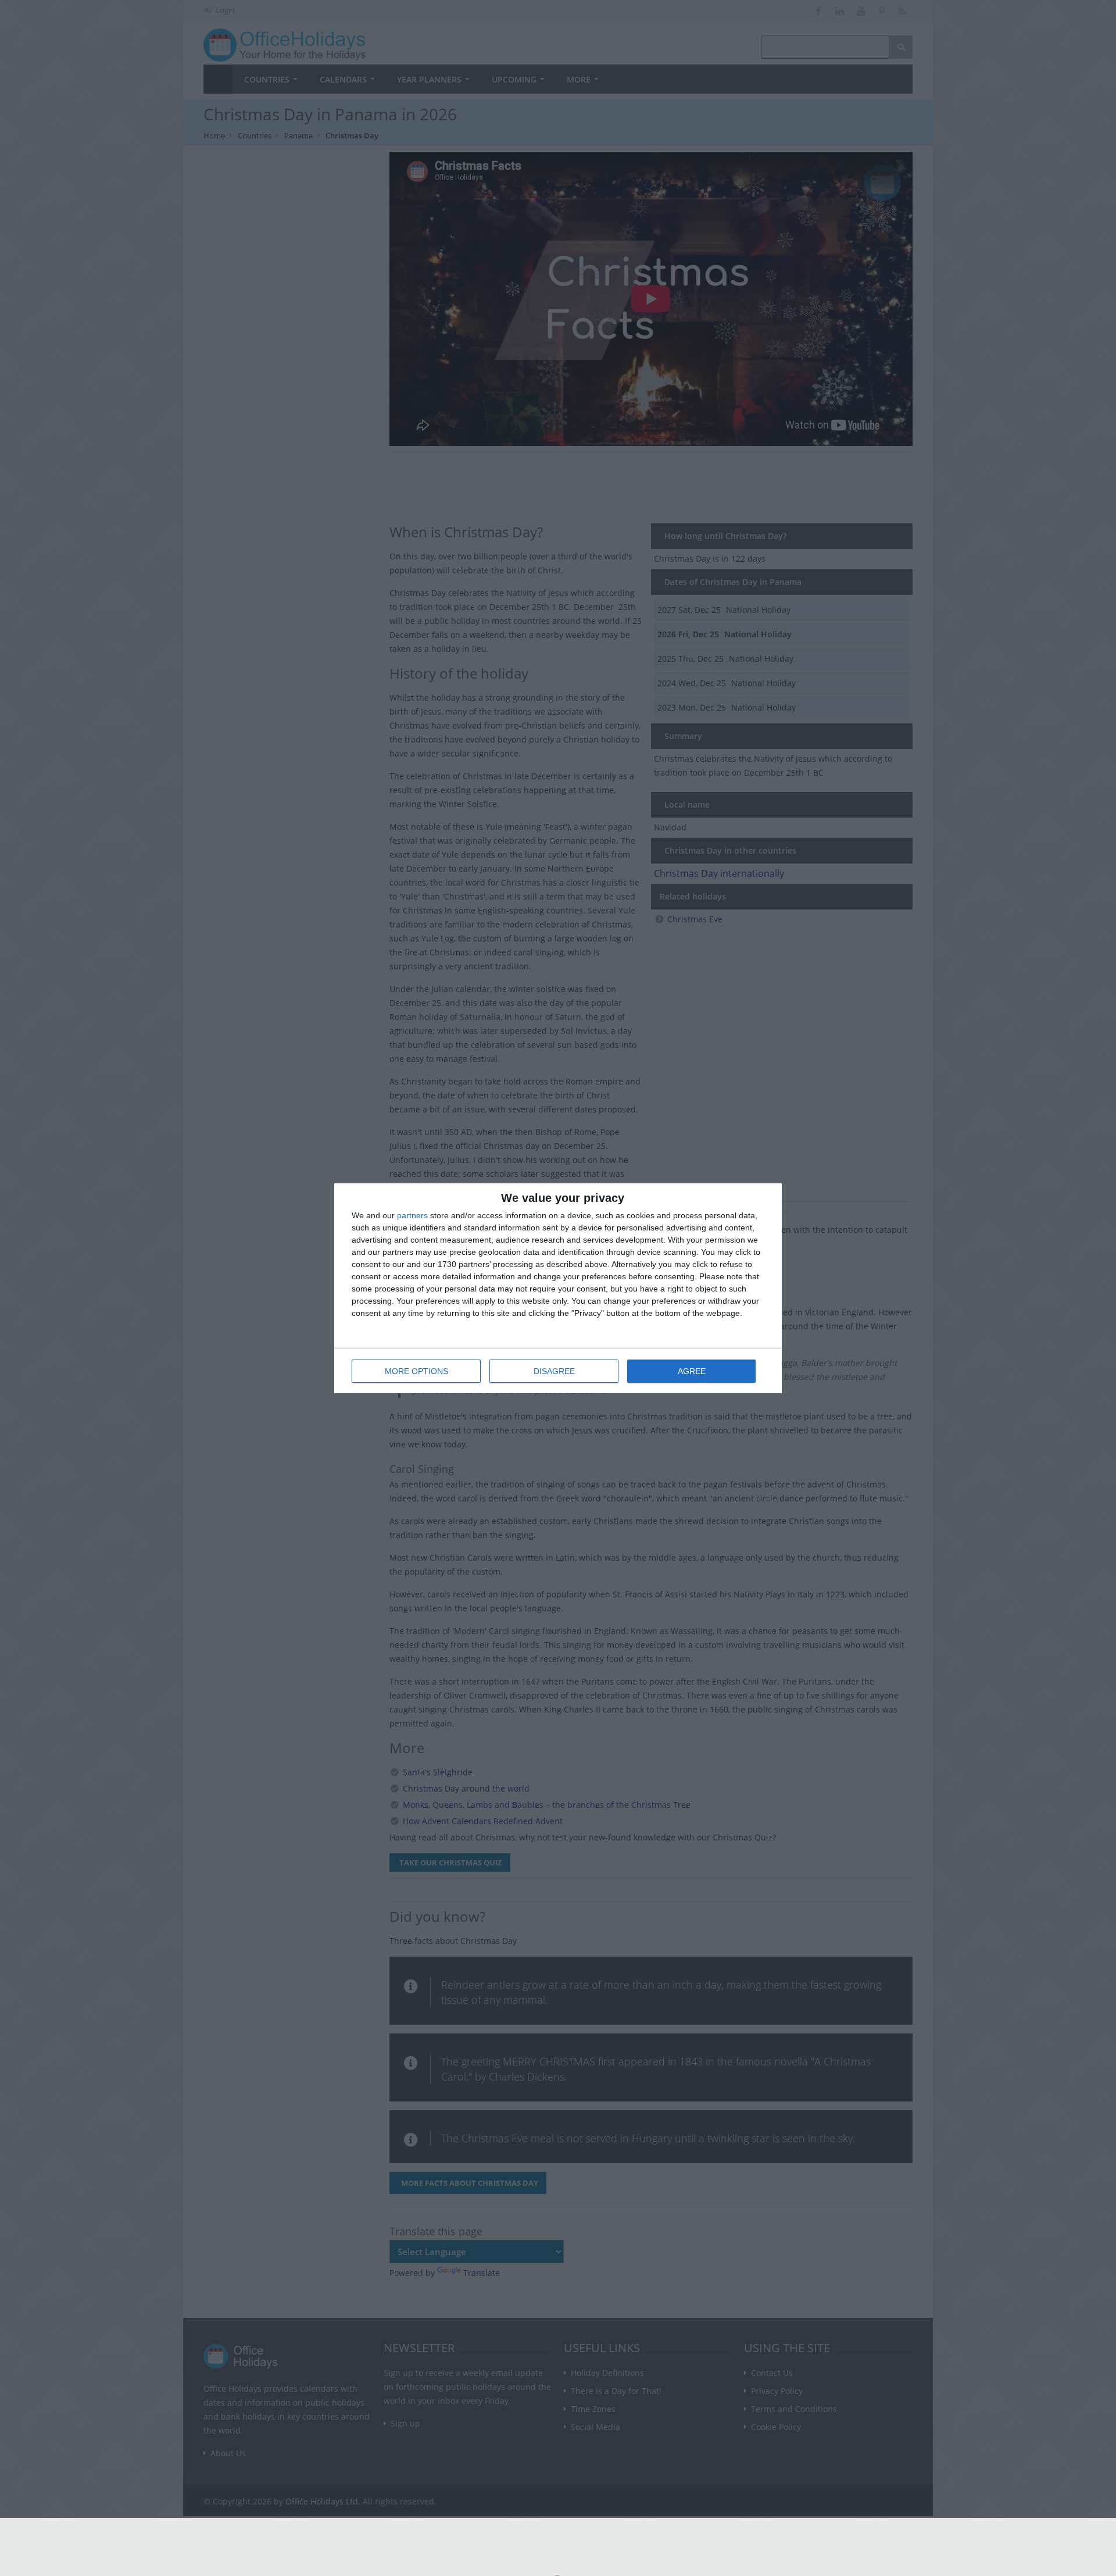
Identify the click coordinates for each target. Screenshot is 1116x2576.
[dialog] (558, 1288)
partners (412, 1215)
